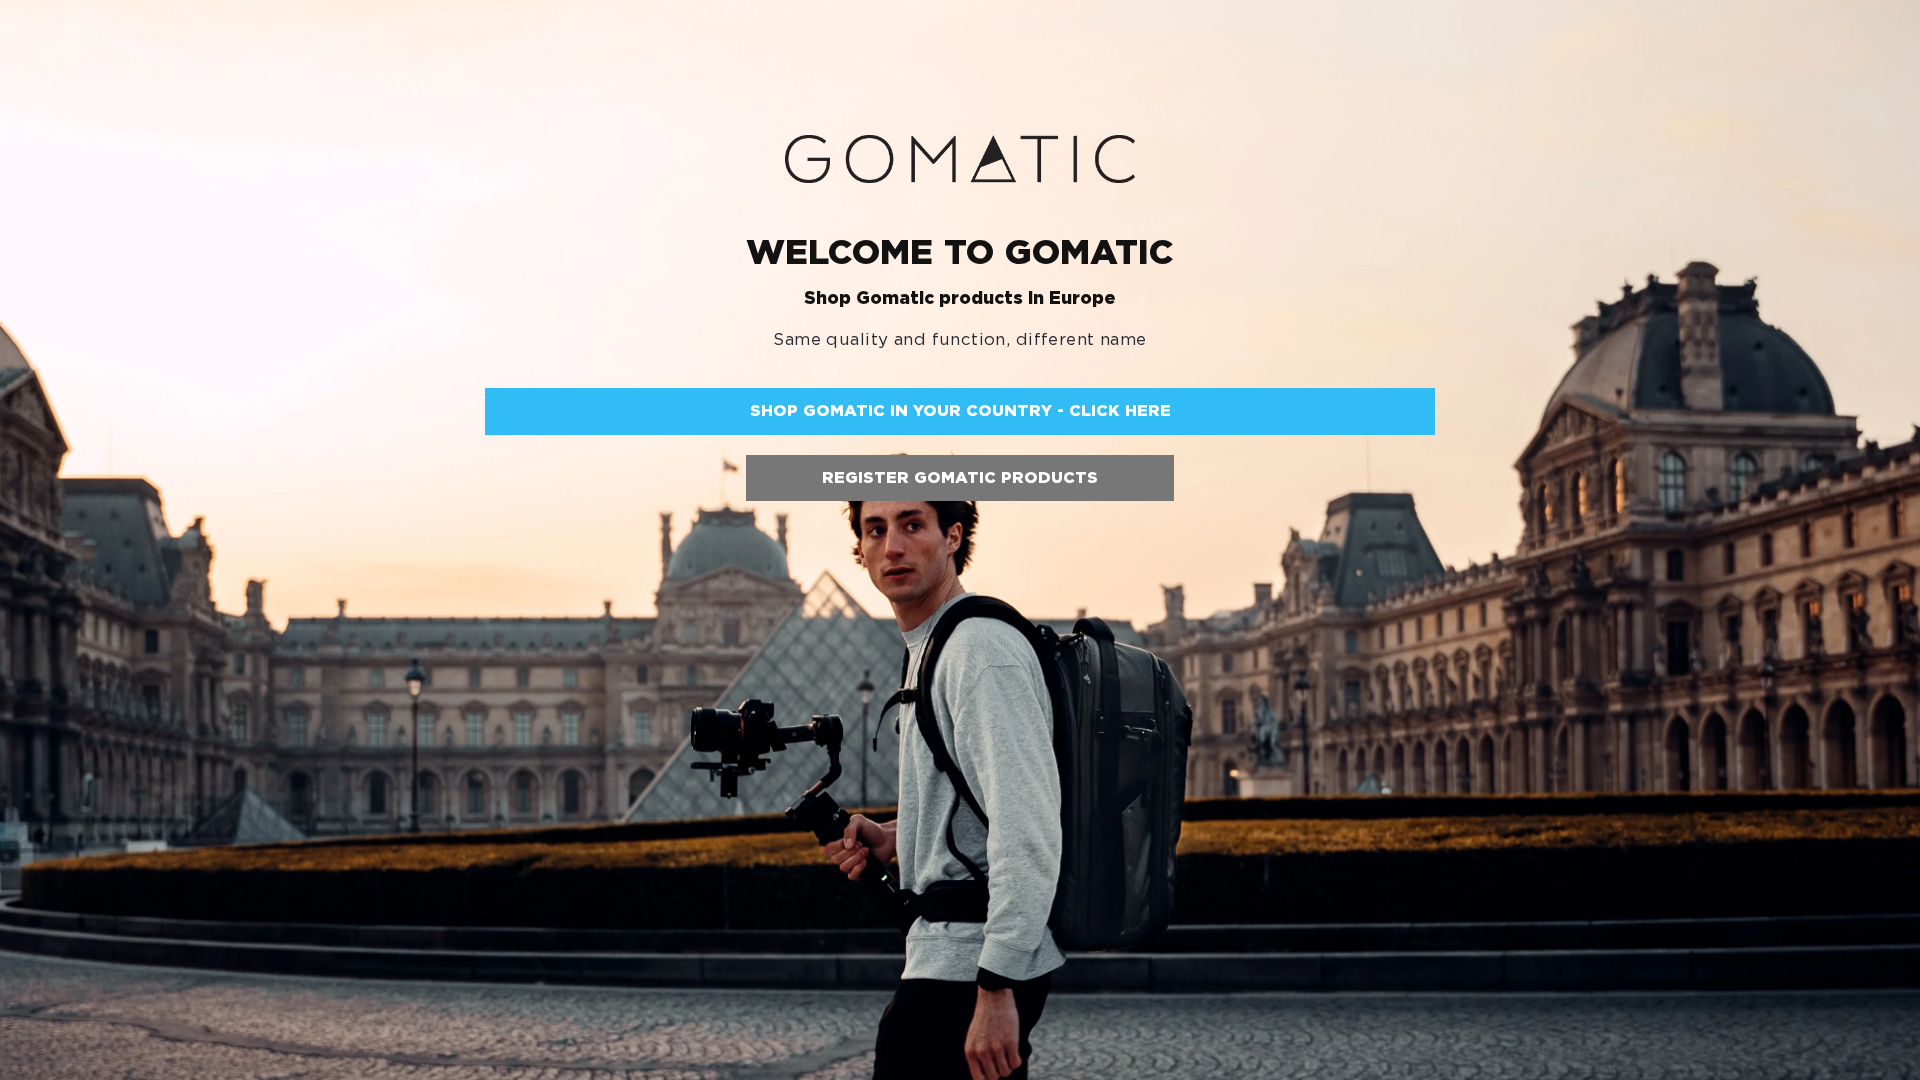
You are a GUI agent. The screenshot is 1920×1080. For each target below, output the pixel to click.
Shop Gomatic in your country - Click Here (960, 410)
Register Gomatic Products (960, 477)
